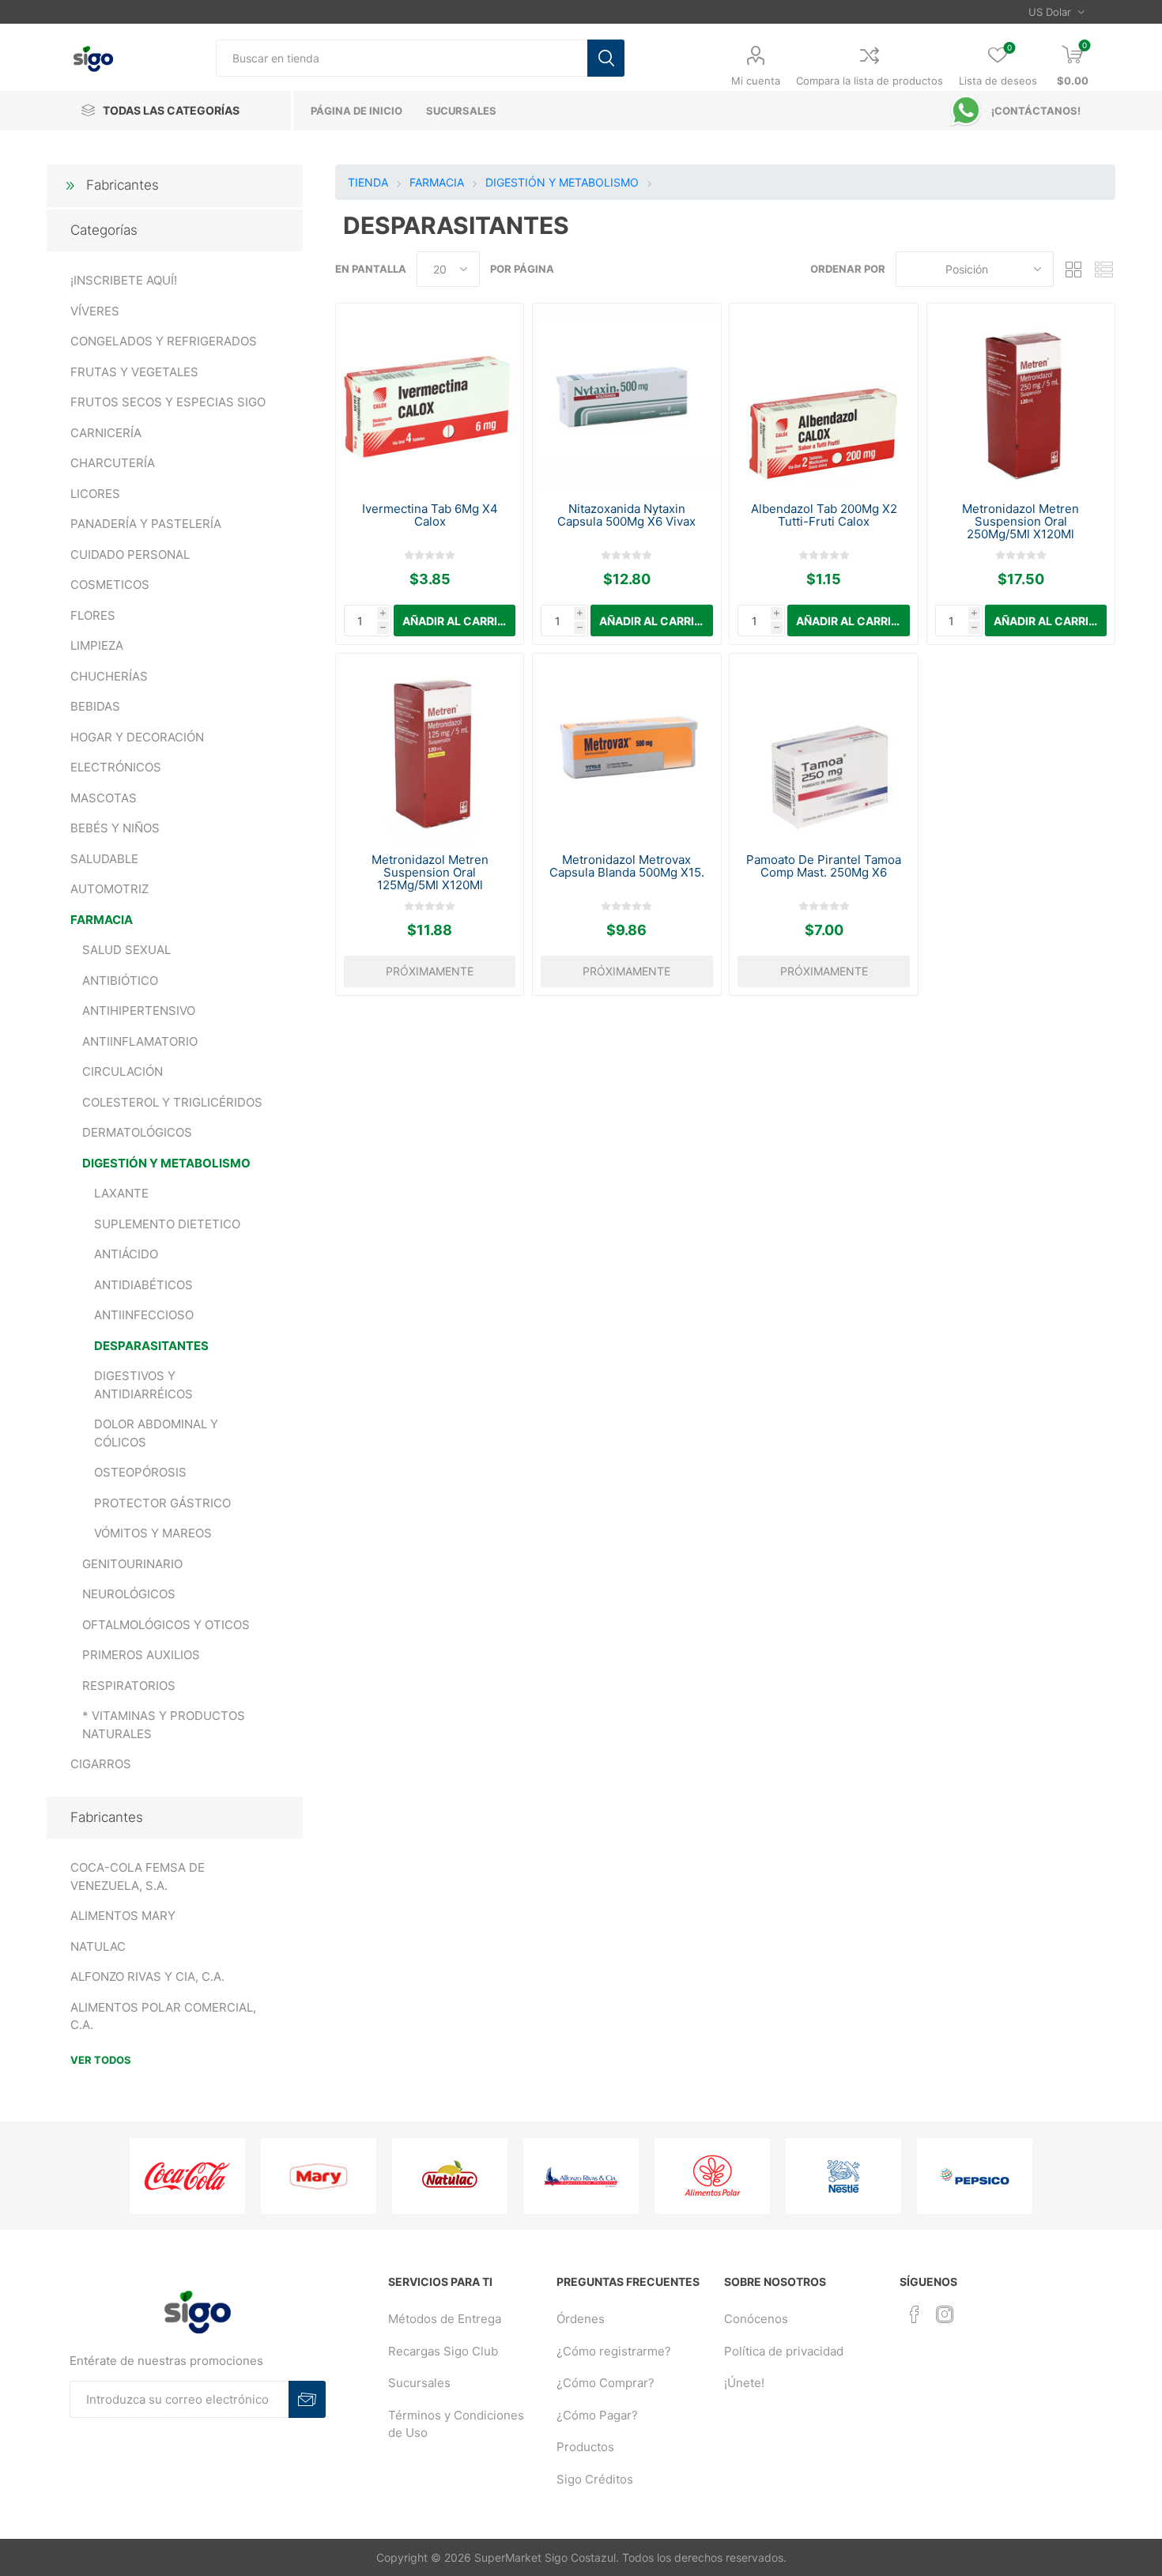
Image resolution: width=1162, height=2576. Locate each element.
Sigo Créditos (595, 2479)
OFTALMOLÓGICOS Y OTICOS (166, 1625)
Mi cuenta (756, 81)
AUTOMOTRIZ (109, 889)
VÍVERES (95, 311)
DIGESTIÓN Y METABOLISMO (166, 1163)
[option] (187, 2176)
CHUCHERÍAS (109, 676)
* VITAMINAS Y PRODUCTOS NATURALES (164, 1725)
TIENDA (368, 182)
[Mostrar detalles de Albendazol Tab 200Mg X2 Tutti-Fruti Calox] (823, 397)
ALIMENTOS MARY (123, 1916)
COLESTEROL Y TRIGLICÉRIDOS (172, 1102)
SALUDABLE (104, 859)
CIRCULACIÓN (123, 1071)
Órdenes (581, 2319)
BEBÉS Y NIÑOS (115, 828)
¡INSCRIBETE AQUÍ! (124, 280)
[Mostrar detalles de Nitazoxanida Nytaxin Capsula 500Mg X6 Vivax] (626, 397)
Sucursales (419, 2383)
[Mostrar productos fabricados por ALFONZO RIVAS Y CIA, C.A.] (581, 2176)
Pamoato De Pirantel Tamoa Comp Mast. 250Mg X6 (824, 866)
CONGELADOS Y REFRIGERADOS (164, 341)
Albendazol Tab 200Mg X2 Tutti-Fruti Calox (824, 515)
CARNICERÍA (106, 433)
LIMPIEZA (97, 645)
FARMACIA (102, 920)
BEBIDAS (95, 706)
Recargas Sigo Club (443, 2351)
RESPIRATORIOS (129, 1686)
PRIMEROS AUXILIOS (141, 1655)
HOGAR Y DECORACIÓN (137, 737)
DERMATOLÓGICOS (137, 1132)
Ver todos (101, 2060)
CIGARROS (101, 1764)
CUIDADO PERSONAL (130, 554)
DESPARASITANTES (151, 1346)
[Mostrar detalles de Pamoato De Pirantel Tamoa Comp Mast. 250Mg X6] (823, 747)
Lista (1104, 269)
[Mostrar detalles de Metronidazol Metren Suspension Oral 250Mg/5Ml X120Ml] (1021, 397)
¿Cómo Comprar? (606, 2383)
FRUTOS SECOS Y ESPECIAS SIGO (168, 402)
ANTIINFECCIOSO (144, 1315)
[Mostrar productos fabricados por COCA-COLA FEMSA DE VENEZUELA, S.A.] (187, 2176)
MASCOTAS (104, 798)
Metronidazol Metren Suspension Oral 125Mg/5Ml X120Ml (430, 873)
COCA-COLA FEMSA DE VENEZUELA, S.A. (138, 1876)
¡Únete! (744, 2383)
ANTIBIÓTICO (120, 981)
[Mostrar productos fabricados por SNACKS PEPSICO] (975, 2176)
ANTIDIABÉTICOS (143, 1285)
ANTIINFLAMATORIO (140, 1041)
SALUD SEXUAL (126, 950)
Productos (585, 2447)
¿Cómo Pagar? (597, 2415)
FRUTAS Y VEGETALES (134, 372)
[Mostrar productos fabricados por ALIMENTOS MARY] (319, 2176)
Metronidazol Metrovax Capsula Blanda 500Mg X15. (627, 866)
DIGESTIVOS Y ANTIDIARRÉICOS (143, 1385)
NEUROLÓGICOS (129, 1594)
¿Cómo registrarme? (614, 2351)
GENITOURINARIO (132, 1564)
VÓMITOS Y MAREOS (153, 1533)
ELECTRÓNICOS (116, 767)
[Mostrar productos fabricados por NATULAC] (450, 2176)
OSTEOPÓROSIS (140, 1472)
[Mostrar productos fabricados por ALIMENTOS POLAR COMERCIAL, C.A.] (712, 2176)
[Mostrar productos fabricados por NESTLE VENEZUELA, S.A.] (843, 2176)
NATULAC (98, 1946)
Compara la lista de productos (870, 81)
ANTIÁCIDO (126, 1254)
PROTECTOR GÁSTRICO (162, 1503)
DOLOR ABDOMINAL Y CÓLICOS (156, 1433)
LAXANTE (121, 1193)
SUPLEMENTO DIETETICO (167, 1224)
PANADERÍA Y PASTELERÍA (146, 524)
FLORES (93, 615)
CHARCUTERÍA (113, 463)
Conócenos (756, 2319)
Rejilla (1073, 269)
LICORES (95, 494)
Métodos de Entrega (445, 2319)
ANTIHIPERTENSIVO (139, 1011)
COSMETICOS (110, 585)
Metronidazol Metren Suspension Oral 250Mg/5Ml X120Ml (1021, 522)
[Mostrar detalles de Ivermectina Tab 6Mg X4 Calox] (430, 397)
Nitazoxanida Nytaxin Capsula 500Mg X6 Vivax (626, 515)
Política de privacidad (784, 2351)
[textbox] (402, 58)
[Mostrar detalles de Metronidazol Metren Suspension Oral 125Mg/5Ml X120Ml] (430, 747)
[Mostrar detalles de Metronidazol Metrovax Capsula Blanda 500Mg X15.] (626, 747)
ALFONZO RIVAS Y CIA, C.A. (147, 1976)
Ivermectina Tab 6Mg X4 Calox (430, 515)
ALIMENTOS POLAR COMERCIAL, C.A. (163, 2016)
